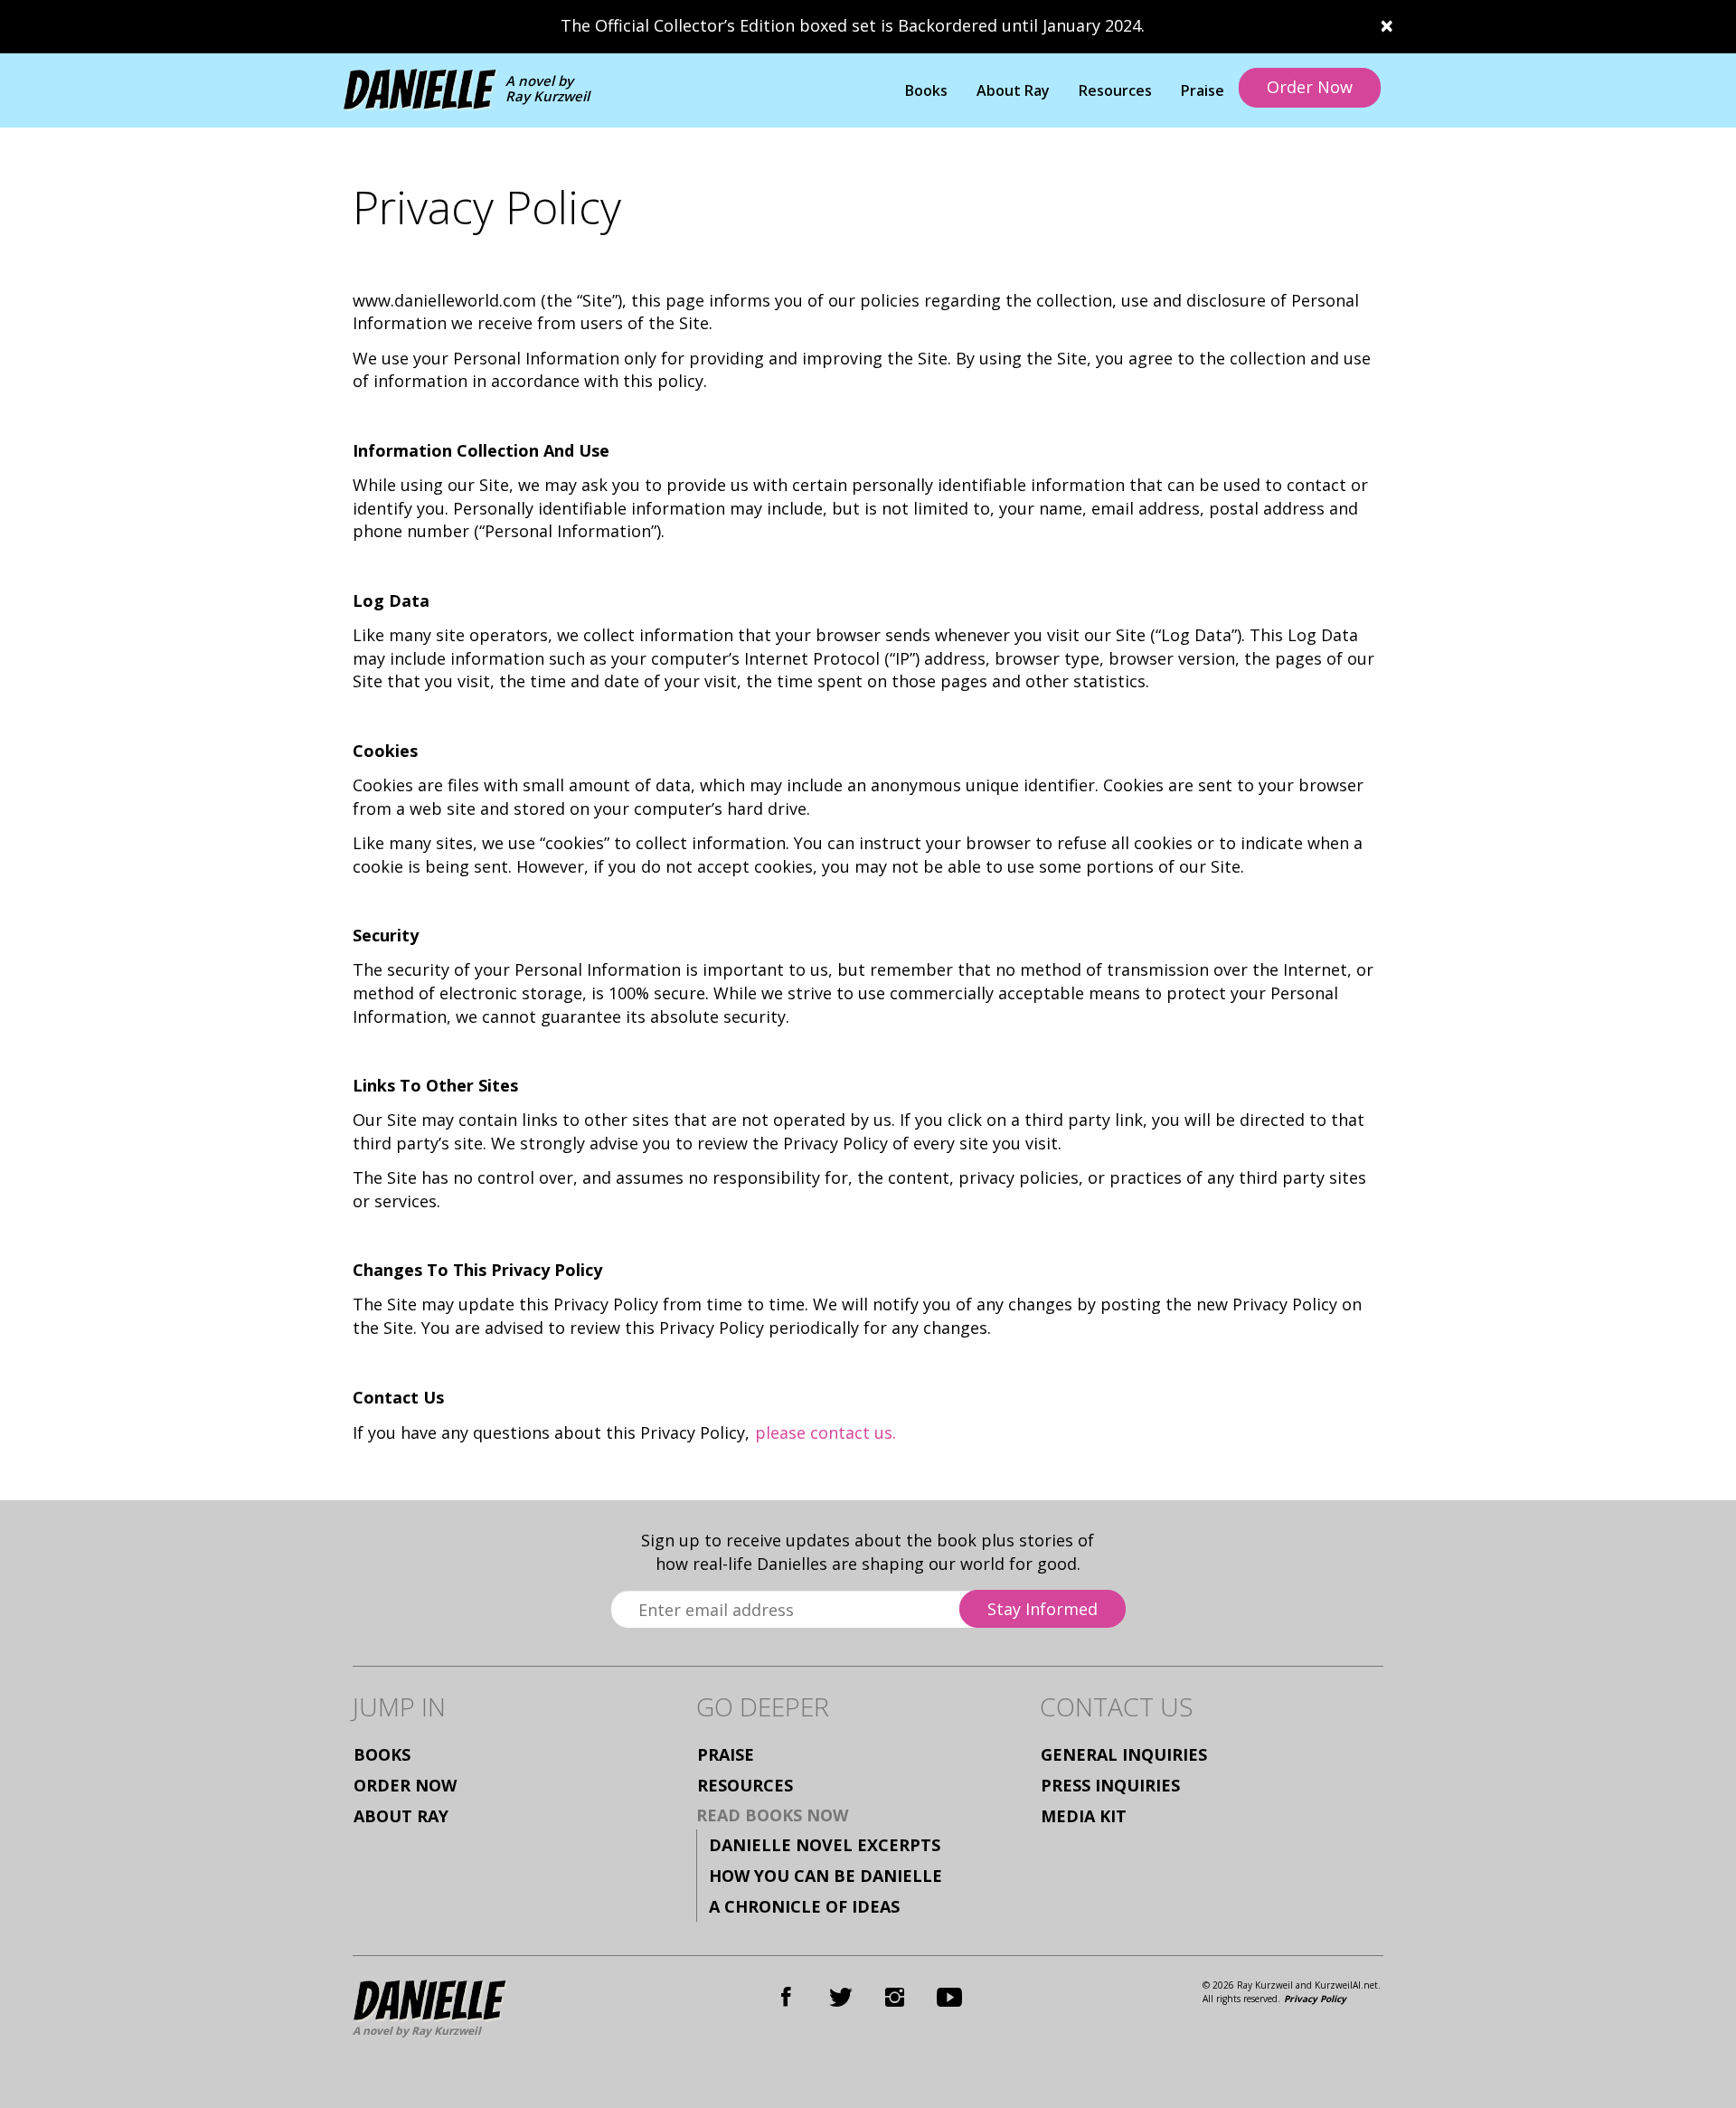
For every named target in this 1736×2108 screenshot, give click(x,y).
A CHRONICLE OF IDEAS (804, 1906)
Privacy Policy (1315, 1999)
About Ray (1013, 90)
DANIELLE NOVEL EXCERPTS (825, 1845)
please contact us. (826, 1432)
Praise (1203, 90)
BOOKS (382, 1754)
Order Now (1310, 87)
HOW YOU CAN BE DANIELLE (826, 1876)
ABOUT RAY (401, 1816)
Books (926, 90)
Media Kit (1084, 1816)
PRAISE (726, 1754)
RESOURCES (745, 1785)
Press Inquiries (1110, 1785)
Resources (1115, 90)
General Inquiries (1124, 1754)
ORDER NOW (405, 1785)
